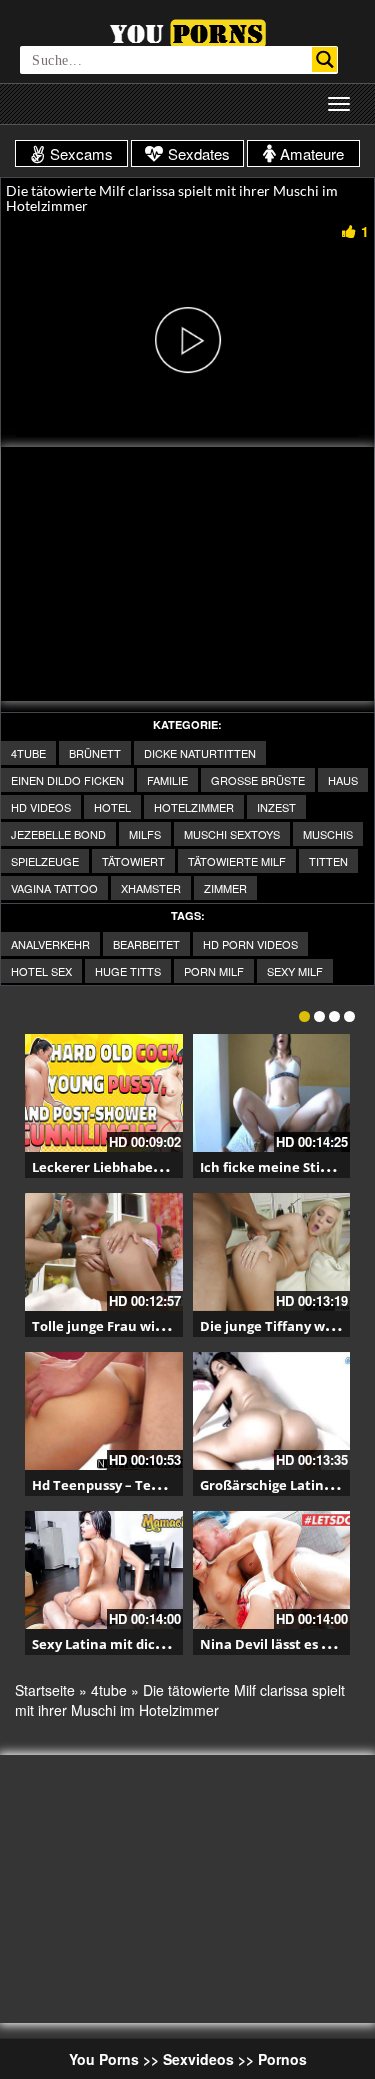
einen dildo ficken (67, 780)
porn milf (214, 971)
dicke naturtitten (200, 753)
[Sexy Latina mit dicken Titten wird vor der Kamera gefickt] (104, 1570)
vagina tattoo (54, 888)
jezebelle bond (58, 834)
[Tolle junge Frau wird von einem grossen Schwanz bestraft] (104, 1252)
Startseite (45, 1690)
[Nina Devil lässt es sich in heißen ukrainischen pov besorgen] (272, 1570)
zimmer (225, 888)
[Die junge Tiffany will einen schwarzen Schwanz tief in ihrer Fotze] (272, 1252)
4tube (28, 753)
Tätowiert (133, 861)
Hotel (112, 807)
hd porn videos (250, 944)
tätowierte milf (237, 861)
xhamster (151, 888)
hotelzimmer (194, 807)
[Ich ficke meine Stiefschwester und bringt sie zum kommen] (272, 1093)
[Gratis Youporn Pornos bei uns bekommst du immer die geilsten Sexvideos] (187, 31)
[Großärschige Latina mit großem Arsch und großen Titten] (272, 1411)
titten (328, 861)
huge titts (128, 971)
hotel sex (41, 971)
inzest (276, 807)
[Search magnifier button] (324, 59)
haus (343, 780)
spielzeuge (45, 861)
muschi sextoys (232, 834)
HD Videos (41, 807)
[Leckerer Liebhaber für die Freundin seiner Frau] (104, 1093)
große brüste (258, 780)
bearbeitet (146, 944)
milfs (145, 834)
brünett (95, 753)
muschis (328, 834)
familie (167, 780)
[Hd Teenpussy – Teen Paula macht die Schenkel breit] (104, 1411)
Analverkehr (50, 944)
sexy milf (295, 971)
